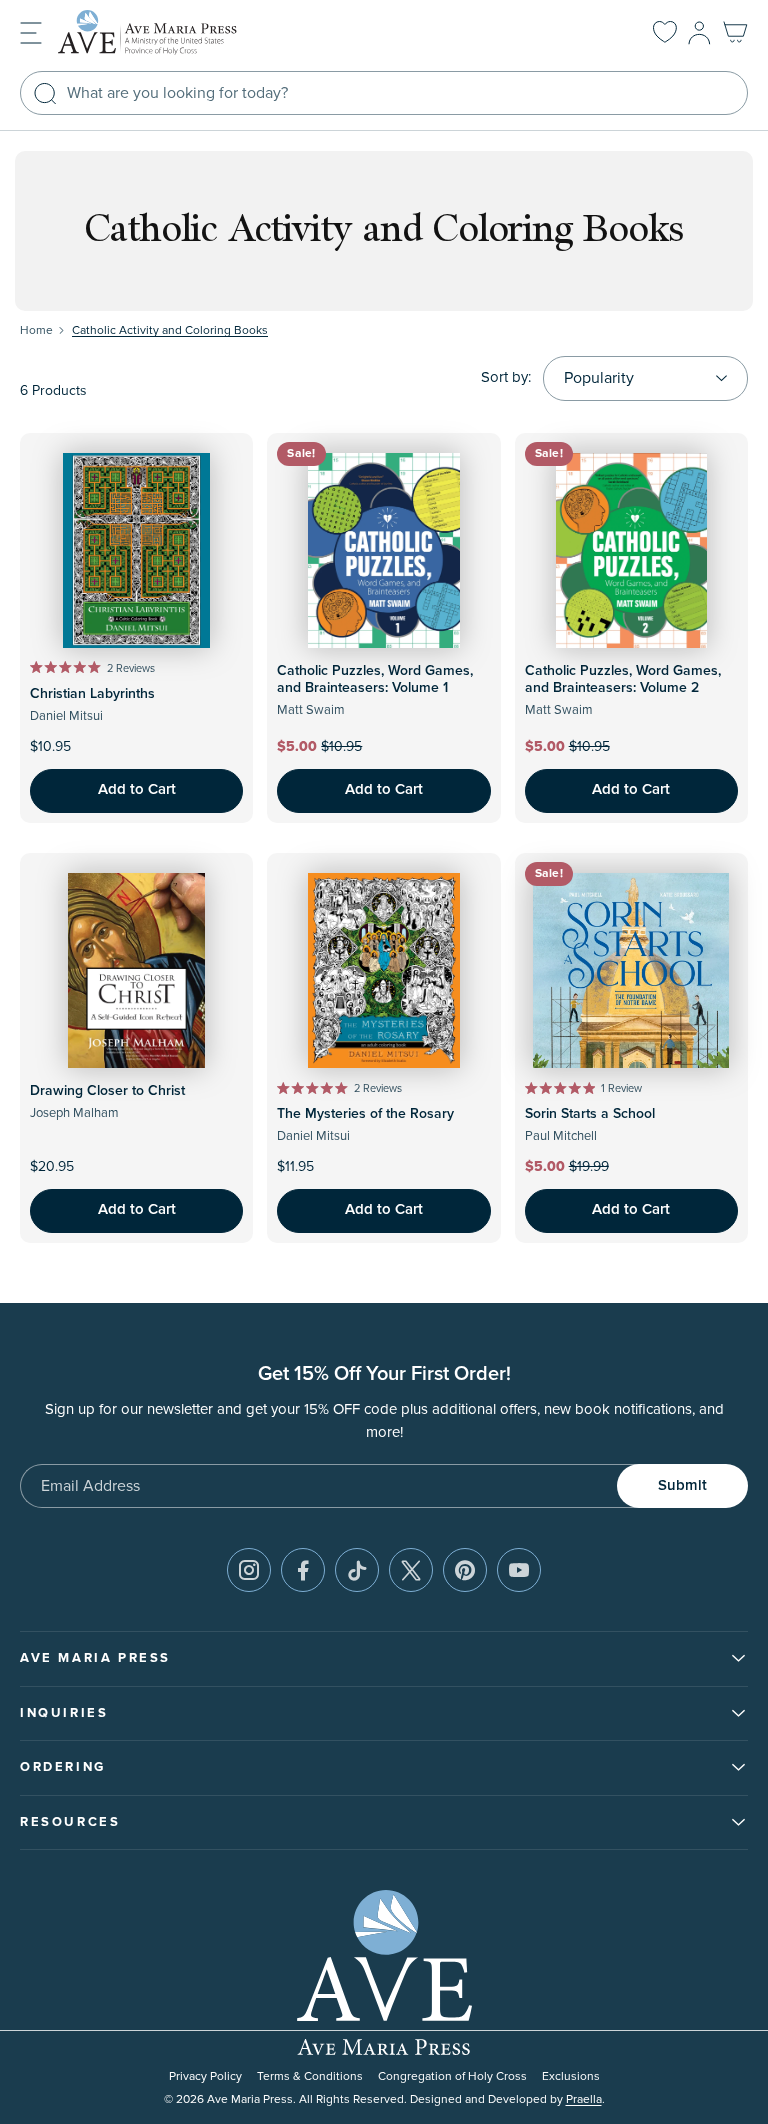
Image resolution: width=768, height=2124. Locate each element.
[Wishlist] (665, 33)
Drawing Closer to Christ (107, 1091)
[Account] (699, 33)
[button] (31, 31)
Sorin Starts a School (590, 1114)
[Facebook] (303, 1570)
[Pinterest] (465, 1570)
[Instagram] (249, 1570)
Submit (682, 1485)
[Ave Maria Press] (178, 32)
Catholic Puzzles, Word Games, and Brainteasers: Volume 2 (623, 679)
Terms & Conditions (310, 2076)
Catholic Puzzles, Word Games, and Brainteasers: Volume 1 (375, 679)
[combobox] (384, 93)
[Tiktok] (357, 1570)
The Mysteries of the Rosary (365, 1114)
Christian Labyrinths (92, 694)
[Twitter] (411, 1570)
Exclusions (571, 2076)
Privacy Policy (205, 2076)
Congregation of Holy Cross (452, 2076)
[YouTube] (519, 1570)
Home (36, 330)
